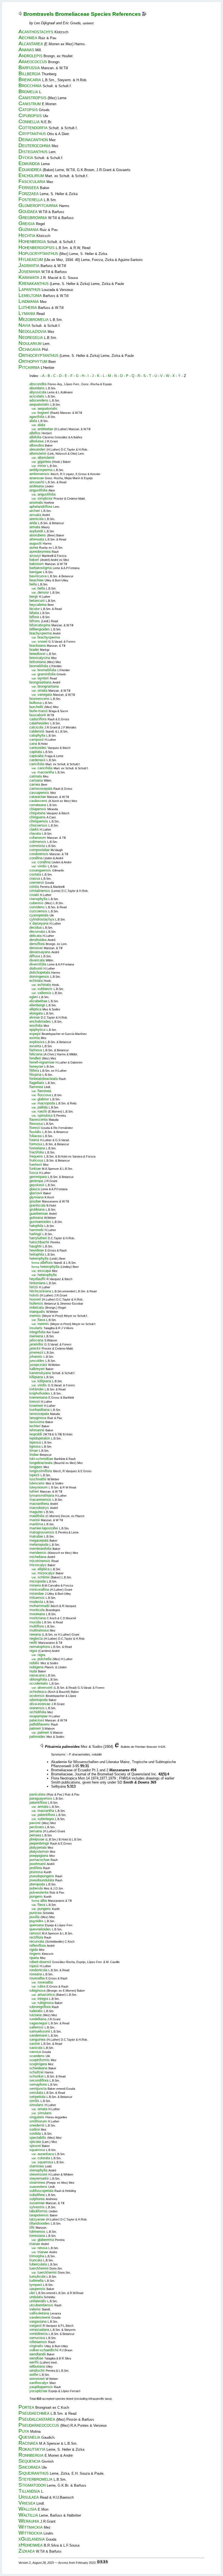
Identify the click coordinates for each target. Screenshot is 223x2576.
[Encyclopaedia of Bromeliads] (117, 1747)
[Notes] (144, 14)
